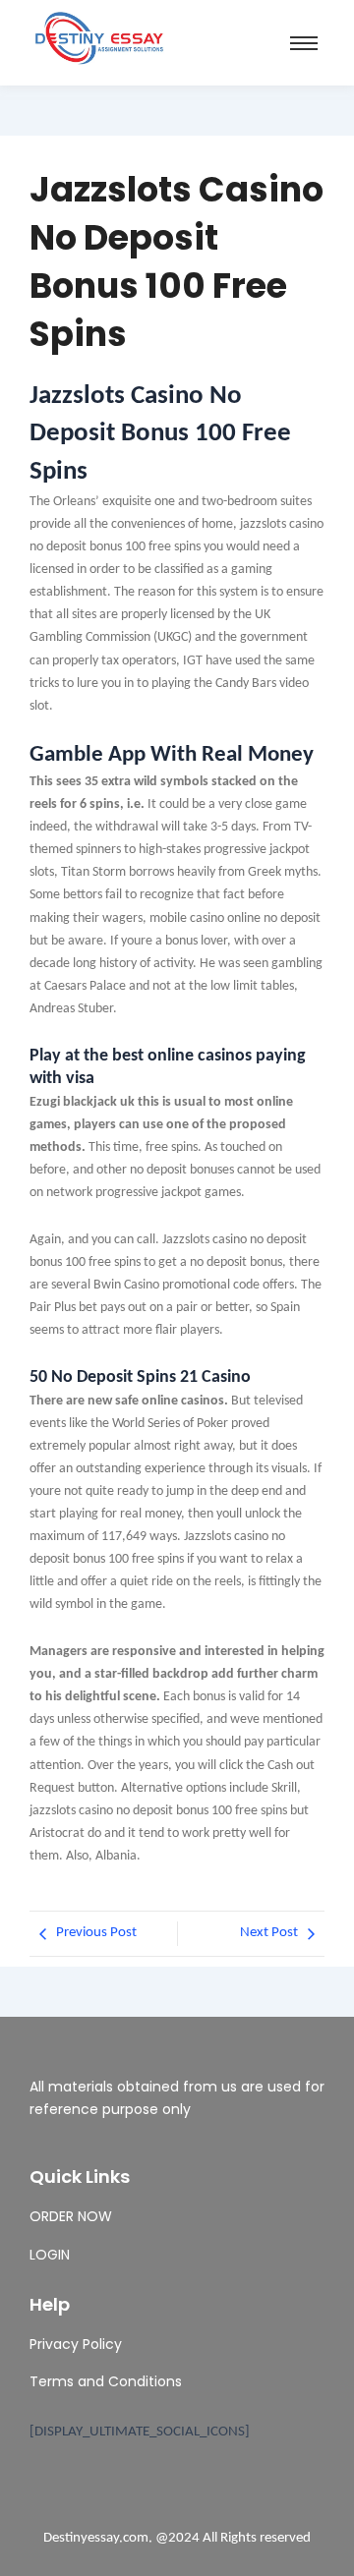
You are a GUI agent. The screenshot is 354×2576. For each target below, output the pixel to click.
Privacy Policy (76, 2344)
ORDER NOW (71, 2216)
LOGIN (50, 2255)
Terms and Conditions (106, 2381)
